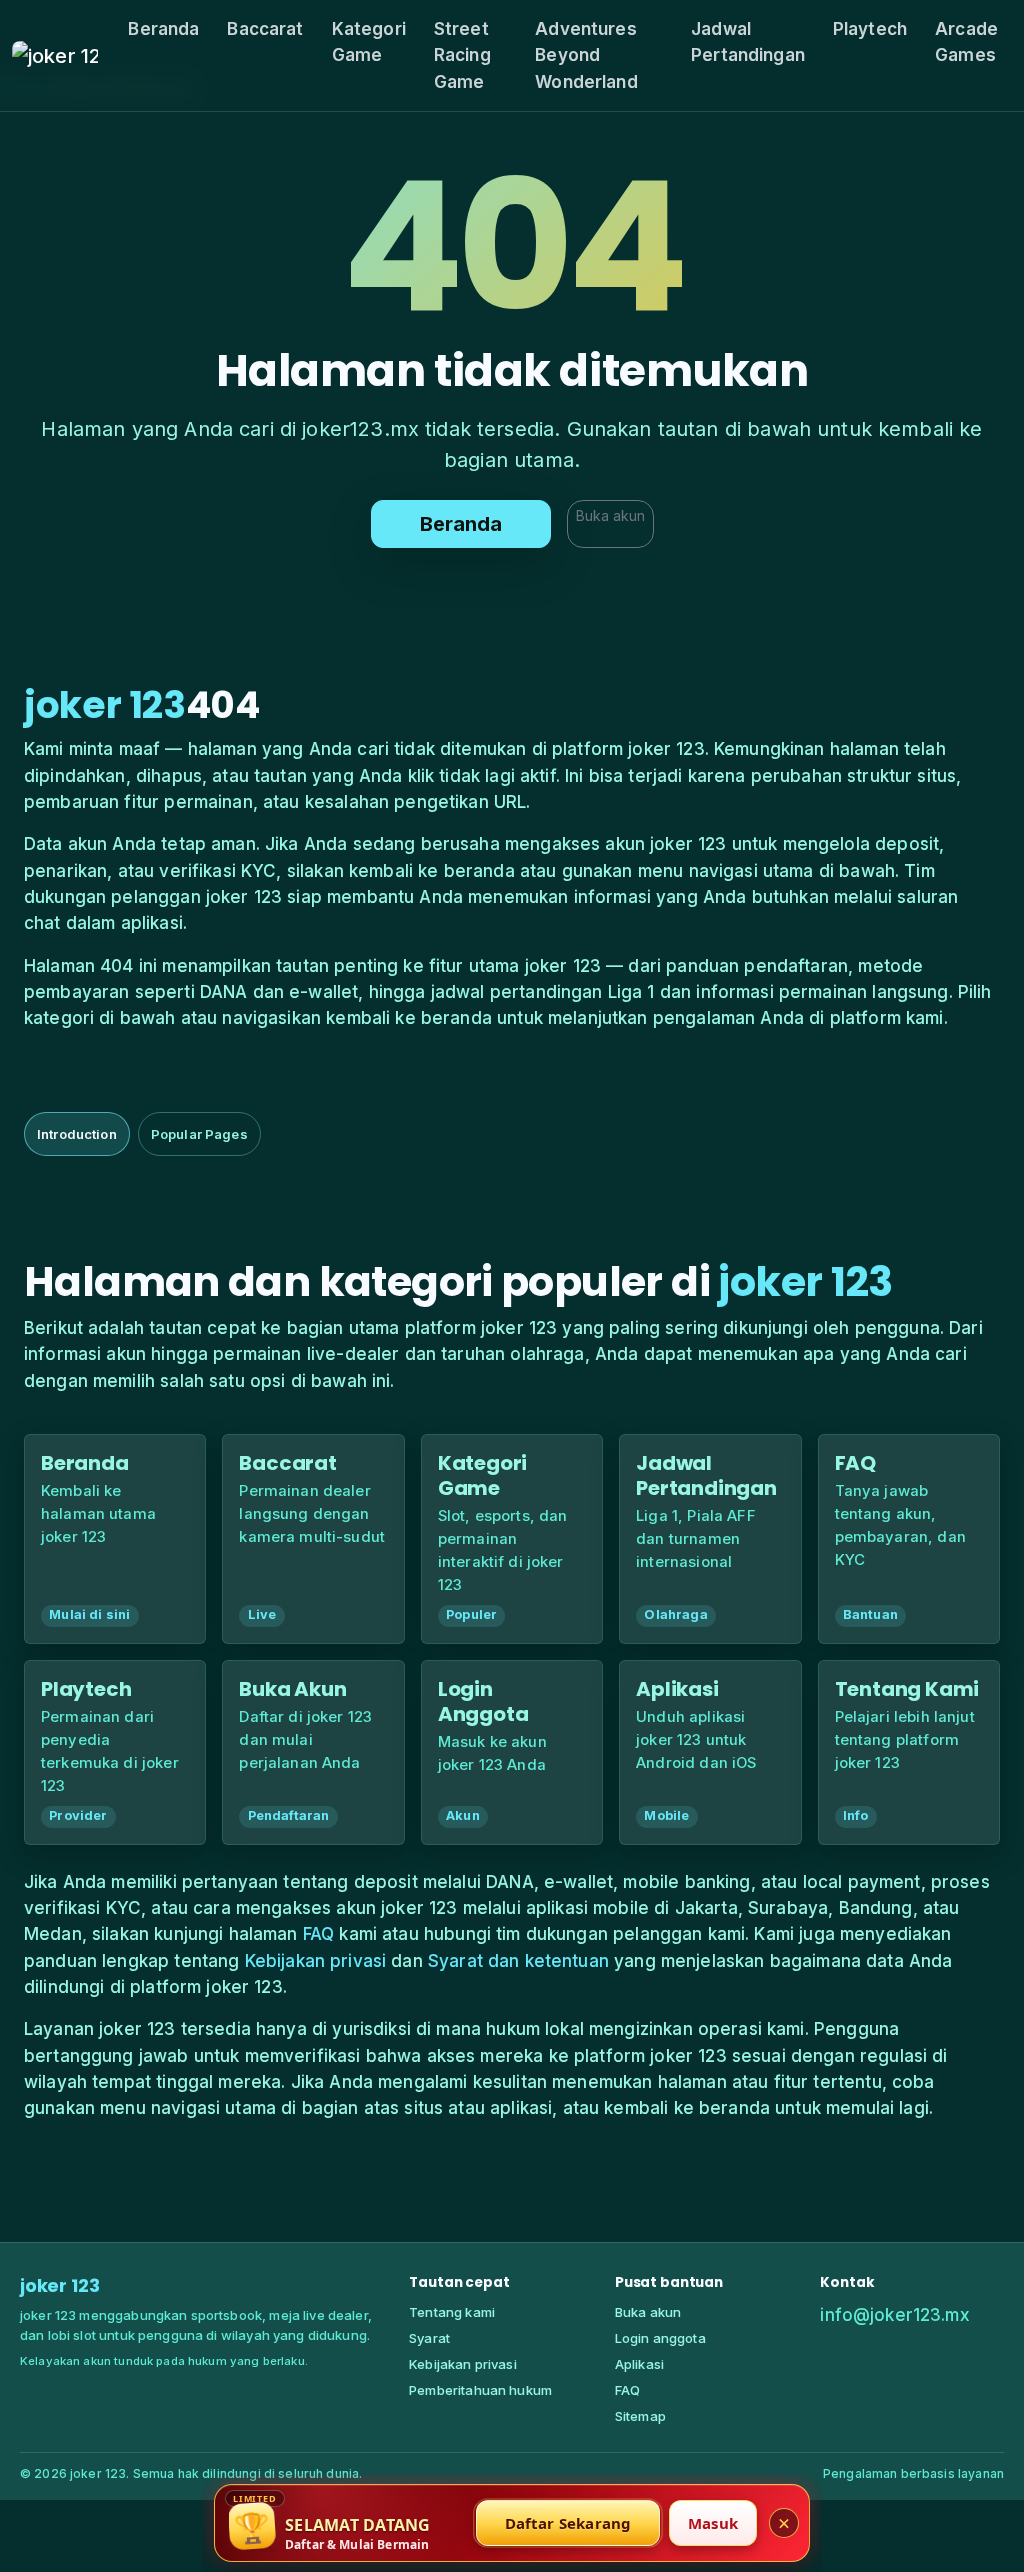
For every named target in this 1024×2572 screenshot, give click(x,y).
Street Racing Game (462, 55)
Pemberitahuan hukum (480, 2390)
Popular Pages (199, 1134)
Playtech (870, 29)
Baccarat (265, 29)
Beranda (163, 29)
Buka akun (610, 515)
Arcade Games (966, 42)
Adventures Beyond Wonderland (586, 55)
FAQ (318, 1934)
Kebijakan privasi (316, 1961)
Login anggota (660, 2338)
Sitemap (640, 2416)
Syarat (429, 2338)
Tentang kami (452, 2312)
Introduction (77, 1134)
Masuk (713, 2523)
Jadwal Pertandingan (748, 42)
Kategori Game (369, 42)
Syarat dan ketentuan (518, 1961)
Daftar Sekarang (568, 2523)
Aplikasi (639, 2364)
